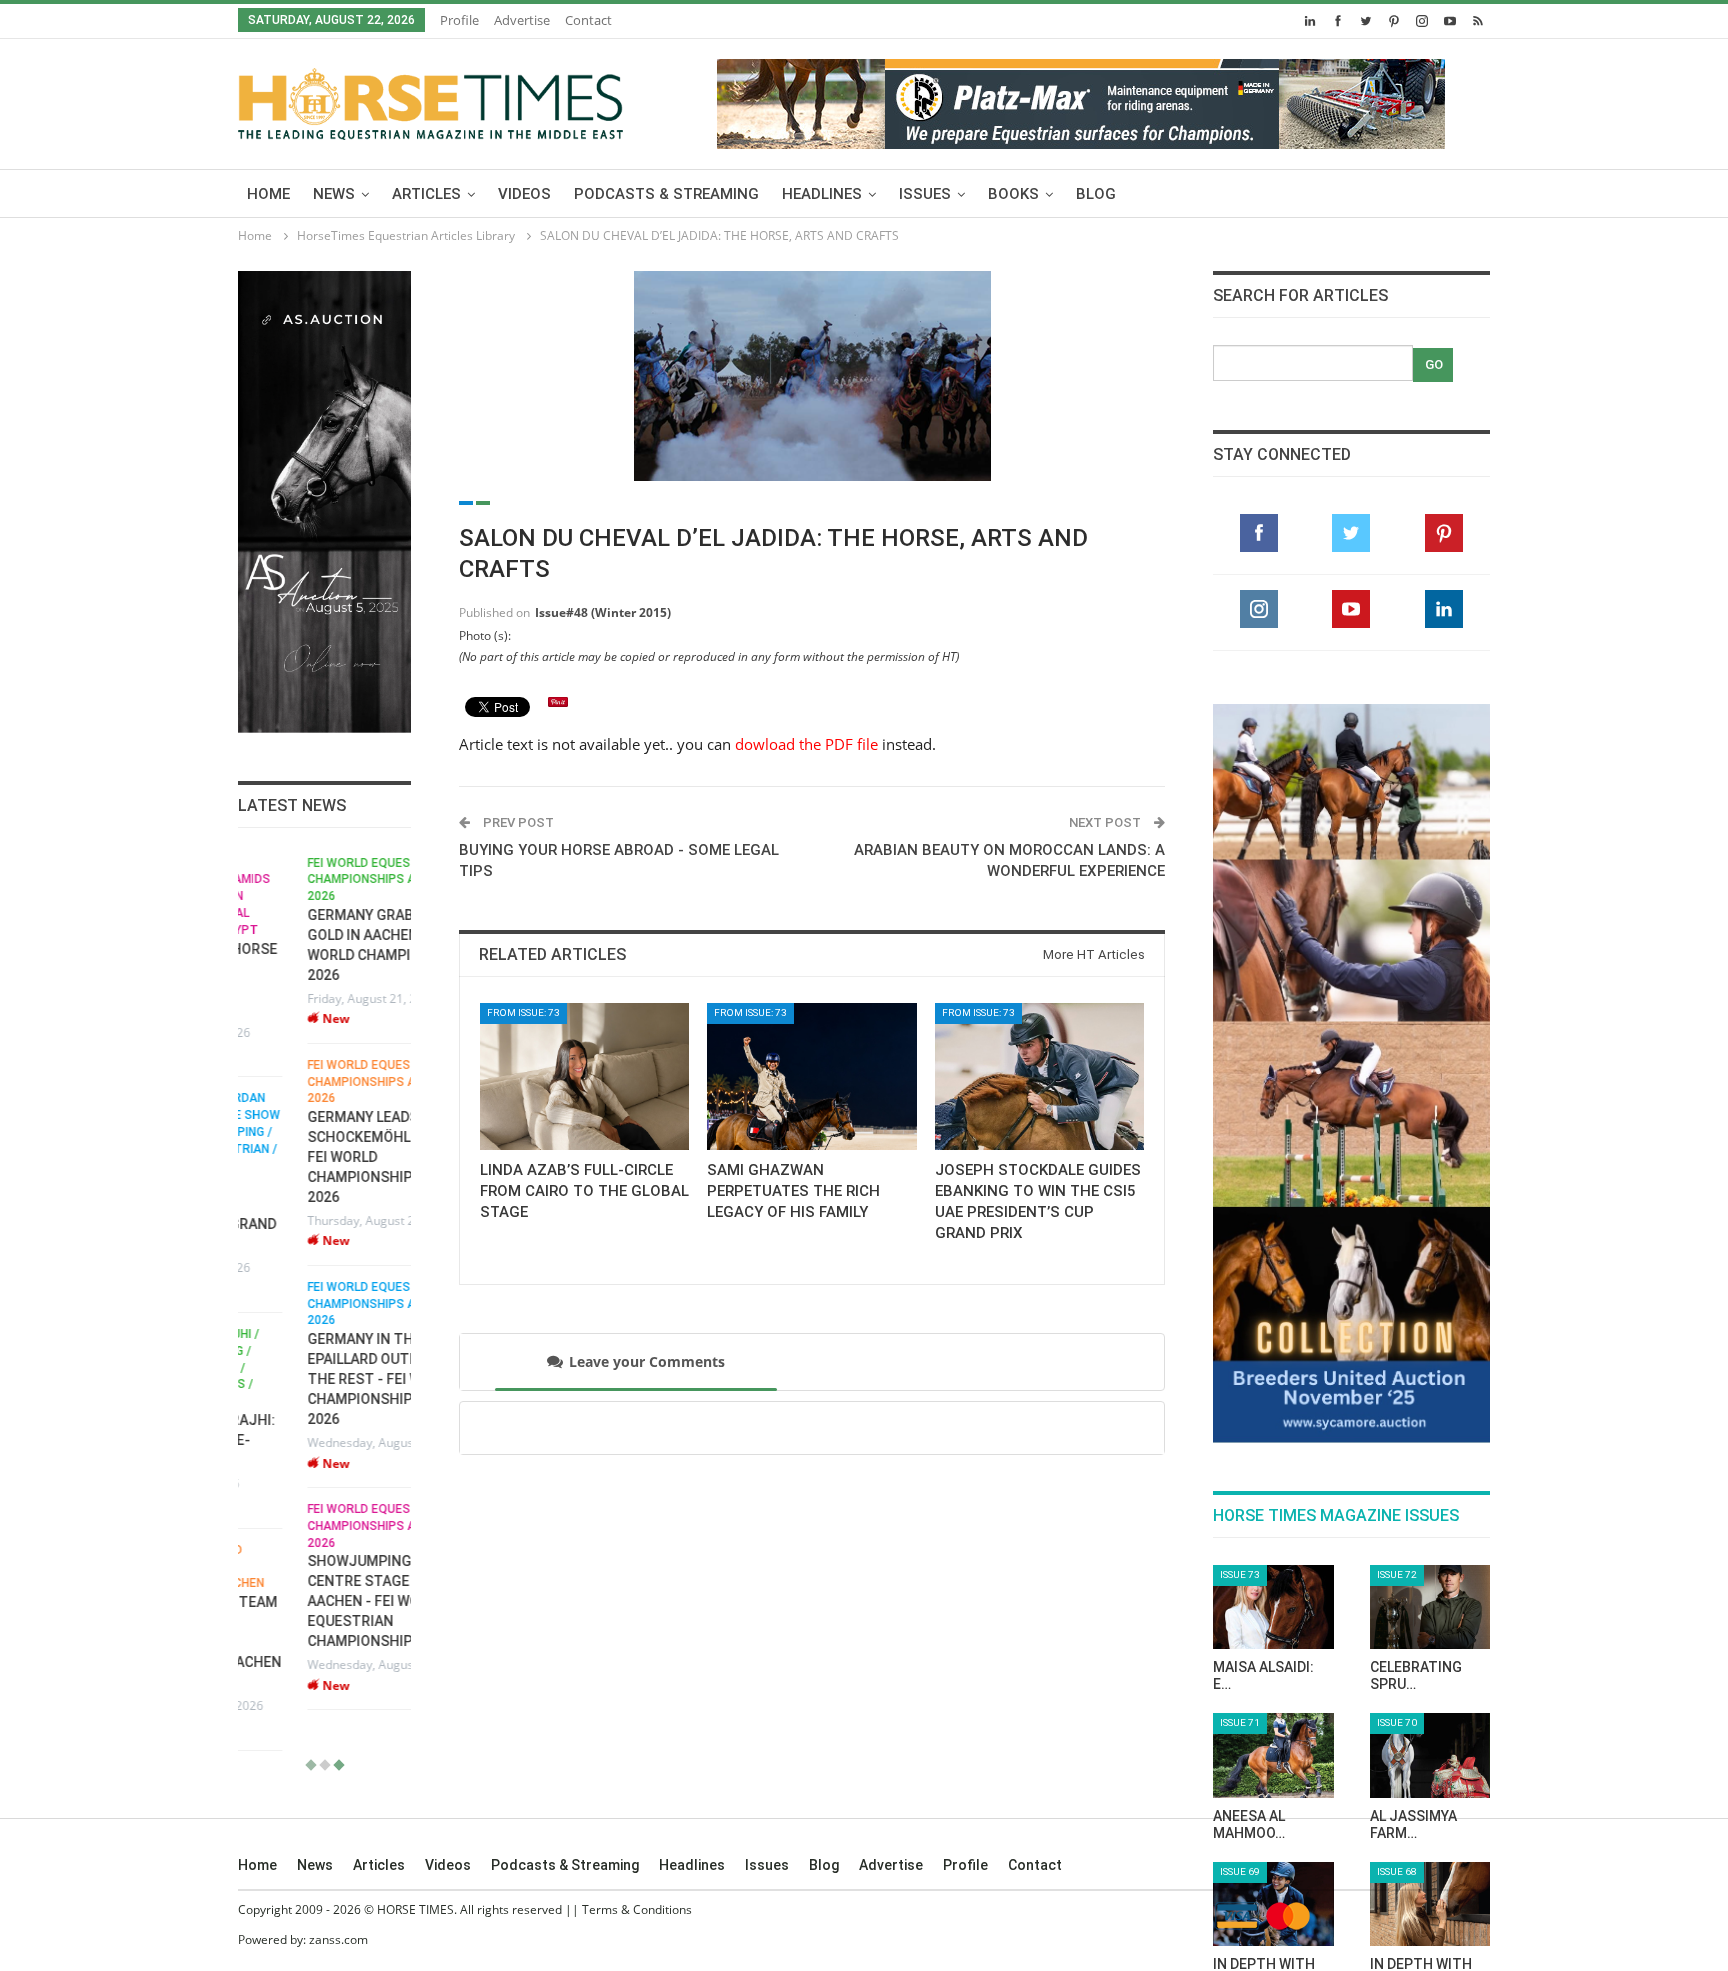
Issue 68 (1397, 1871)
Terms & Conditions (637, 1909)
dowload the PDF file (806, 744)
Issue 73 (1240, 1574)
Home (268, 194)
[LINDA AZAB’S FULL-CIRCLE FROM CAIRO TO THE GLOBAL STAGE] (584, 1076)
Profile (459, 20)
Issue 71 (1240, 1722)
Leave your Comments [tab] (647, 1361)
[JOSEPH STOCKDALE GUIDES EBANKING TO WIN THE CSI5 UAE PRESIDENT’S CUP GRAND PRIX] (1039, 1076)
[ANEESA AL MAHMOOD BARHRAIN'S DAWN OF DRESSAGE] (1273, 1755)
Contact (588, 20)
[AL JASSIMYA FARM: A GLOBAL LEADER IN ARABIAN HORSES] (1430, 1755)
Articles (426, 194)
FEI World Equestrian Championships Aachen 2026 (311, 880)
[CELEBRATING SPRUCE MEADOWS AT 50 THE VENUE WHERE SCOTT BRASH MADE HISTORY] (1430, 1607)
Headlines (822, 194)
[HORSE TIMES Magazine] (430, 100)
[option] (324, 1283)
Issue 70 (1397, 1722)
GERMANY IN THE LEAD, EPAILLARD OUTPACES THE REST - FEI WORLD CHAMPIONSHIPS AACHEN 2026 (324, 1379)
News (334, 194)
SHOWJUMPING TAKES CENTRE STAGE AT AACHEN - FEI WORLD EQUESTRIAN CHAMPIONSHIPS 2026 (313, 1601)
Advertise (522, 20)
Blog (1096, 194)
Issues (925, 194)
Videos (524, 194)
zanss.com (338, 1939)
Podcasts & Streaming (666, 194)
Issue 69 (1240, 1871)
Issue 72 (1397, 1574)
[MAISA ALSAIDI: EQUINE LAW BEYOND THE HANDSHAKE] (1273, 1607)
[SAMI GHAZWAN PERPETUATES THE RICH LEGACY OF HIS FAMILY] (811, 1076)
